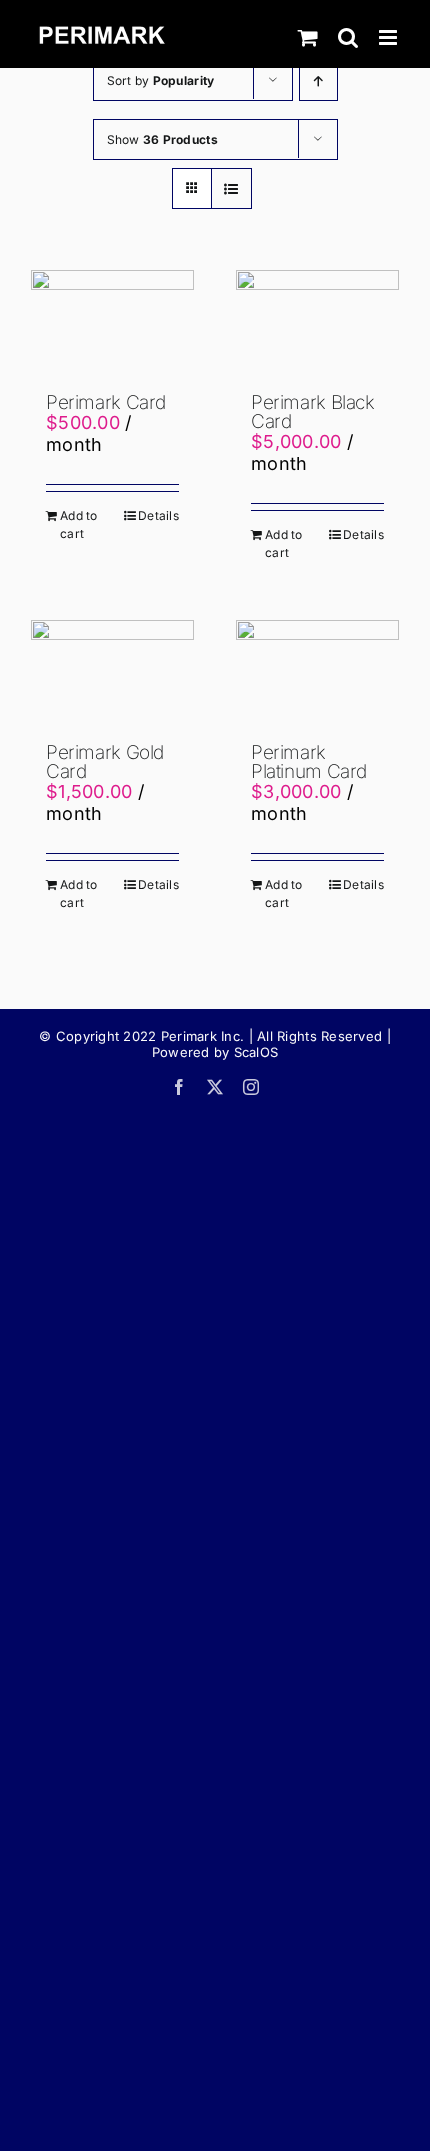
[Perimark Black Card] (317, 321)
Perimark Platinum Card (309, 762)
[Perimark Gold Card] (112, 671)
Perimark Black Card (313, 412)
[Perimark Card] (112, 321)
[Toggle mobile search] (348, 37)
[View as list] (231, 188)
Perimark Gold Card (105, 762)
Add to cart (79, 524)
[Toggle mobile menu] (389, 37)
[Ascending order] (318, 80)
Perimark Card (106, 402)
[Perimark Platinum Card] (317, 671)
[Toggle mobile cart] (308, 37)
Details (158, 515)
